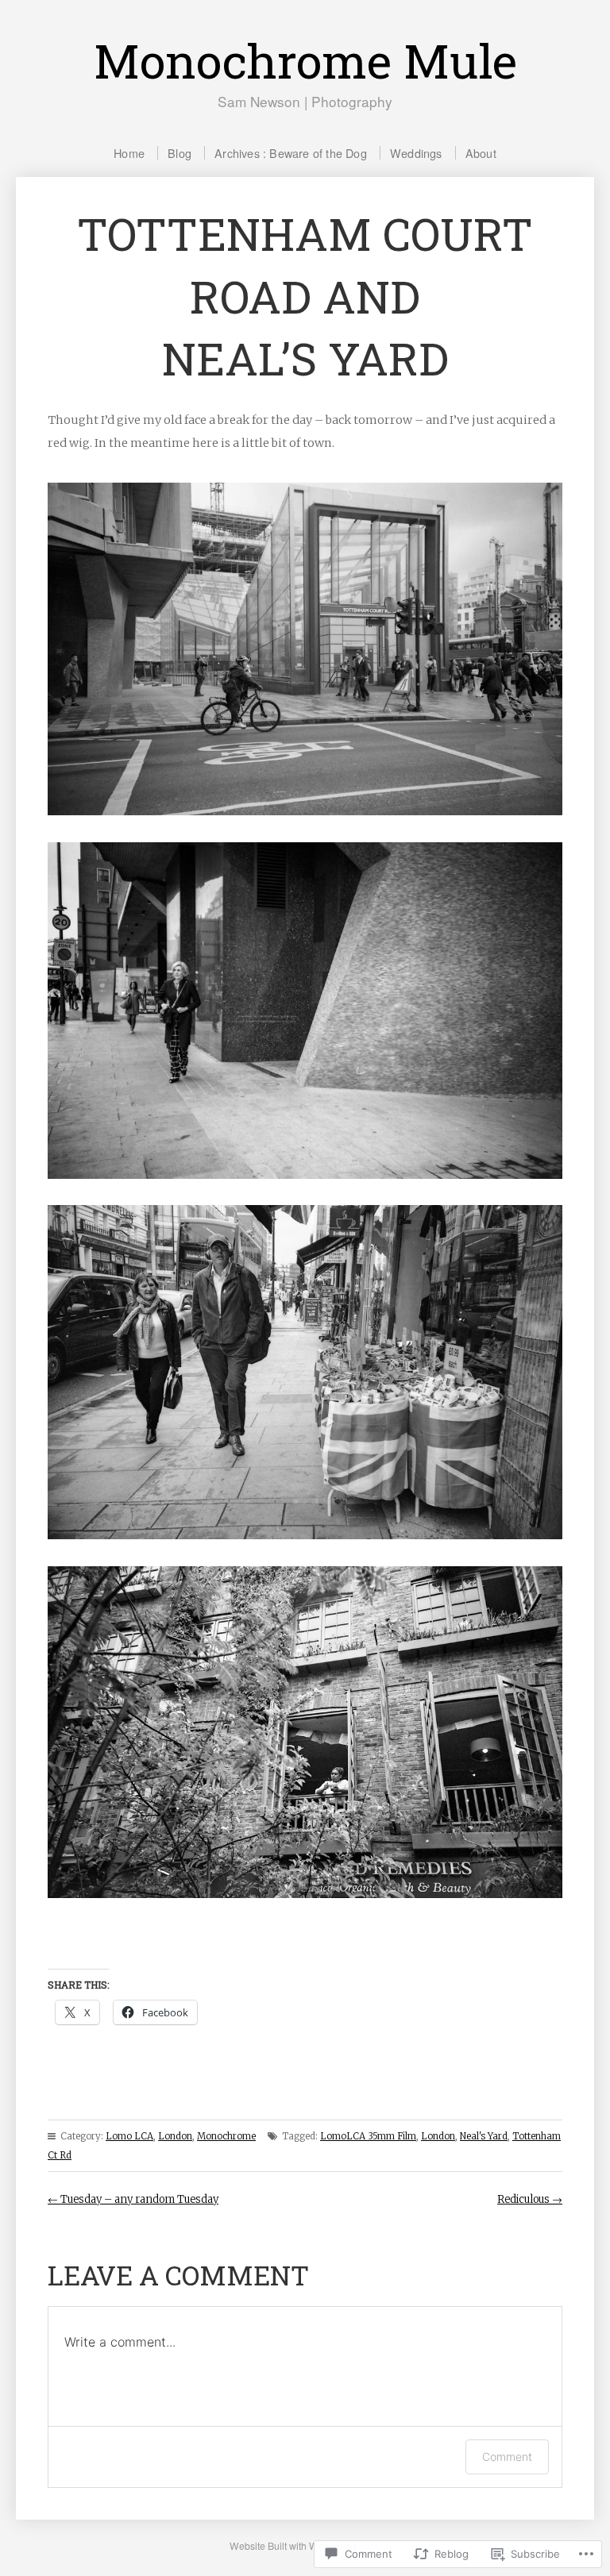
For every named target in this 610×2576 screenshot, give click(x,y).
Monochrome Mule (305, 60)
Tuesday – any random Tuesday (133, 2199)
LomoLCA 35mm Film (368, 2136)
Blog (180, 153)
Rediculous (530, 2199)
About (481, 153)
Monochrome (226, 2136)
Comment (507, 2457)
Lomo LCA (129, 2136)
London (175, 2136)
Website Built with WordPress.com (304, 2545)
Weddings (416, 153)
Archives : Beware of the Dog (291, 153)
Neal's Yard (484, 2136)
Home (129, 153)
